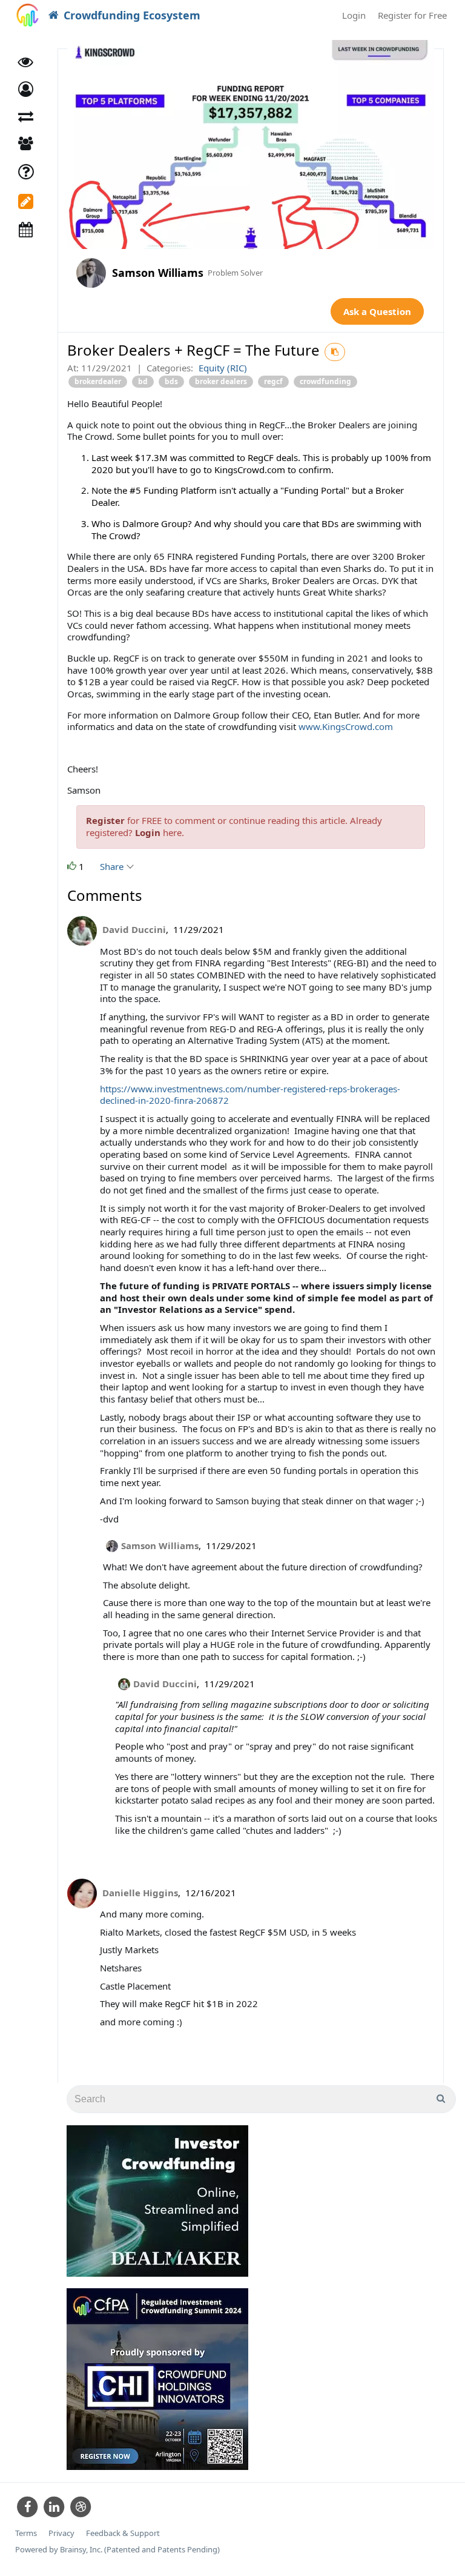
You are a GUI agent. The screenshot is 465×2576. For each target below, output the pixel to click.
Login (354, 15)
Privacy (61, 2533)
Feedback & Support (123, 2533)
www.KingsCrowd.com (346, 726)
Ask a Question (377, 311)
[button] (26, 89)
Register (105, 820)
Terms (26, 2533)
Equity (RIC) (223, 368)
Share (113, 866)
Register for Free (412, 15)
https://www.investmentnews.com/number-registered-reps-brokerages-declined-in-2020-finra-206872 (250, 1095)
